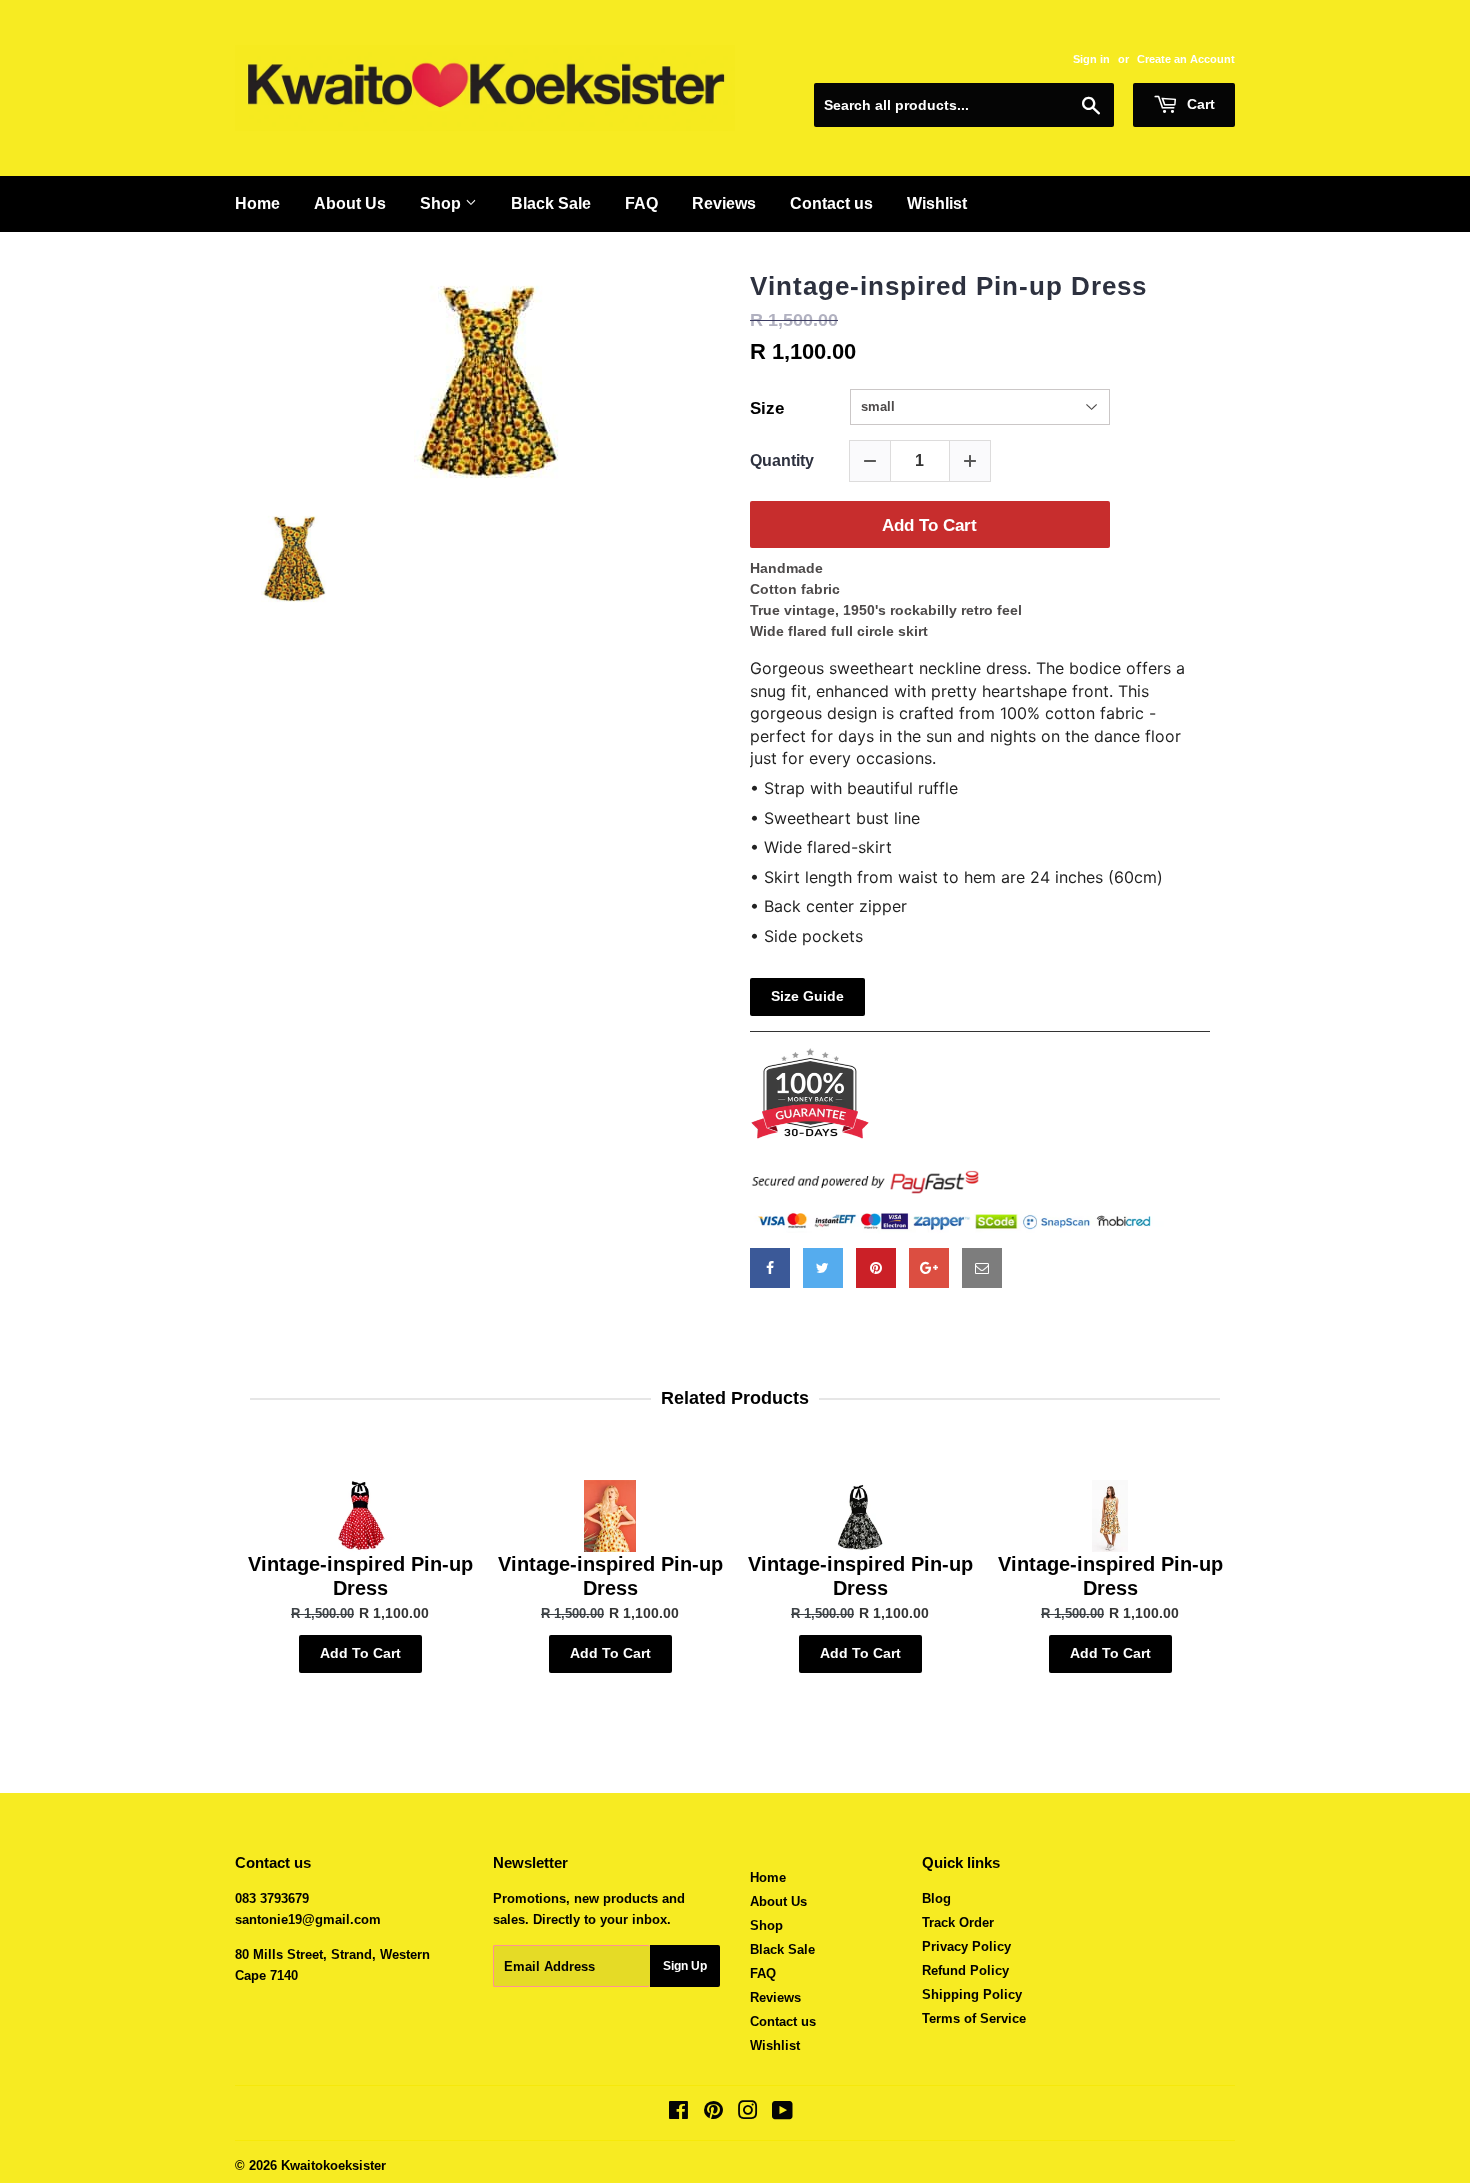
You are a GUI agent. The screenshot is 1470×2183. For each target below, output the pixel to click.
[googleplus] (929, 1268)
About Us (350, 203)
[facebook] (770, 1268)
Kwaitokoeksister (333, 2165)
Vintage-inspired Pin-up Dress (948, 286)
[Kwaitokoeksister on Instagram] (748, 2113)
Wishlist (937, 203)
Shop (442, 203)
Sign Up (685, 1966)
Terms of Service (974, 2018)
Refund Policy (965, 1970)
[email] (982, 1268)
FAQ (641, 203)
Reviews (724, 203)
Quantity (782, 460)
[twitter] (823, 1268)
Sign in (1091, 59)
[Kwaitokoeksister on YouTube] (782, 2113)
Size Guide (807, 996)
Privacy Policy (966, 1946)
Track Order (958, 1922)
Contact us (831, 203)
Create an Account (1186, 59)
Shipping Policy (972, 1994)
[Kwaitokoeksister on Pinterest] (713, 2113)
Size (767, 408)
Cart (1199, 104)
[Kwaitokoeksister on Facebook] (678, 2113)
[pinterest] (876, 1268)
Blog (936, 1898)
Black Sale (551, 203)
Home (257, 203)
